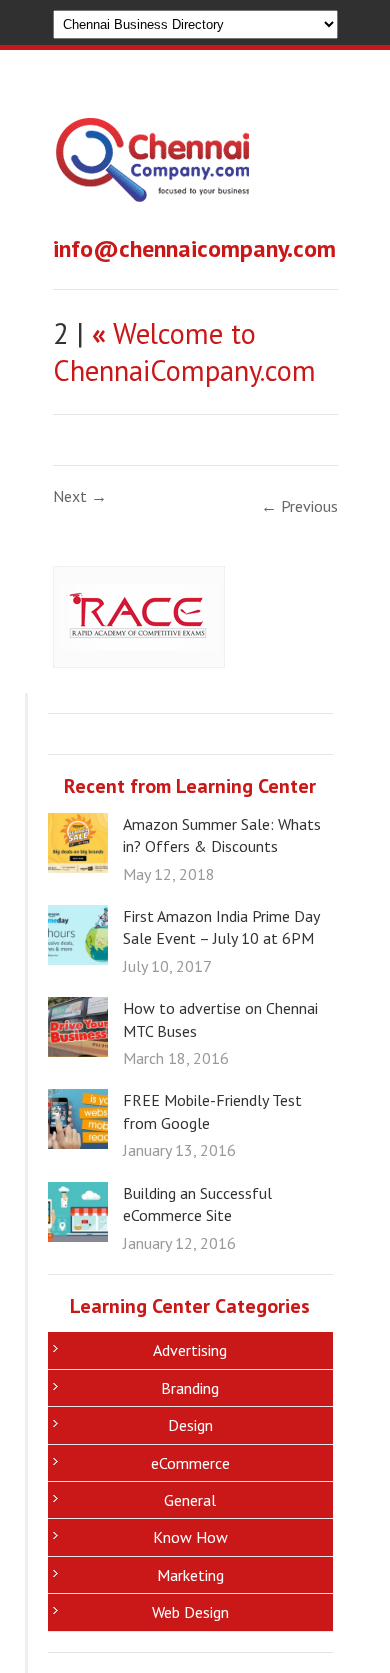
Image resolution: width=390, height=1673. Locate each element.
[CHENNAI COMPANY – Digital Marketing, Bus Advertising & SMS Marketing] (152, 189)
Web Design (190, 1612)
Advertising (190, 1350)
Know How (190, 1537)
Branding (190, 1388)
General (190, 1500)
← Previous (299, 506)
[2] (139, 662)
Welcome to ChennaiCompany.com (184, 352)
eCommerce (190, 1463)
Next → (80, 496)
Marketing (190, 1575)
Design (190, 1425)
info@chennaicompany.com (194, 248)
